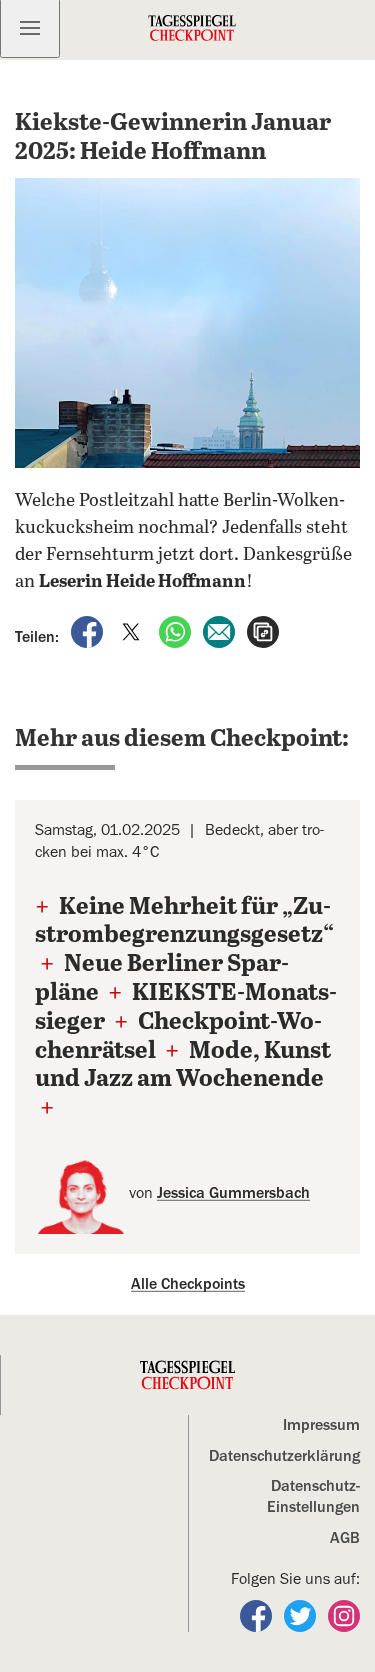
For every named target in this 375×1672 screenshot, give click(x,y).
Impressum (321, 1425)
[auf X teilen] (133, 631)
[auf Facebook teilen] (89, 631)
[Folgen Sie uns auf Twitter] (302, 1614)
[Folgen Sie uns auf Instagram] (344, 1614)
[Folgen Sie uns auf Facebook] (258, 1614)
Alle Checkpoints (188, 1284)
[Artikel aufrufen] (263, 631)
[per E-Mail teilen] (221, 631)
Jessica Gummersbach (233, 1193)
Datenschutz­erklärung (284, 1456)
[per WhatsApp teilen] (177, 631)
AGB (345, 1538)
